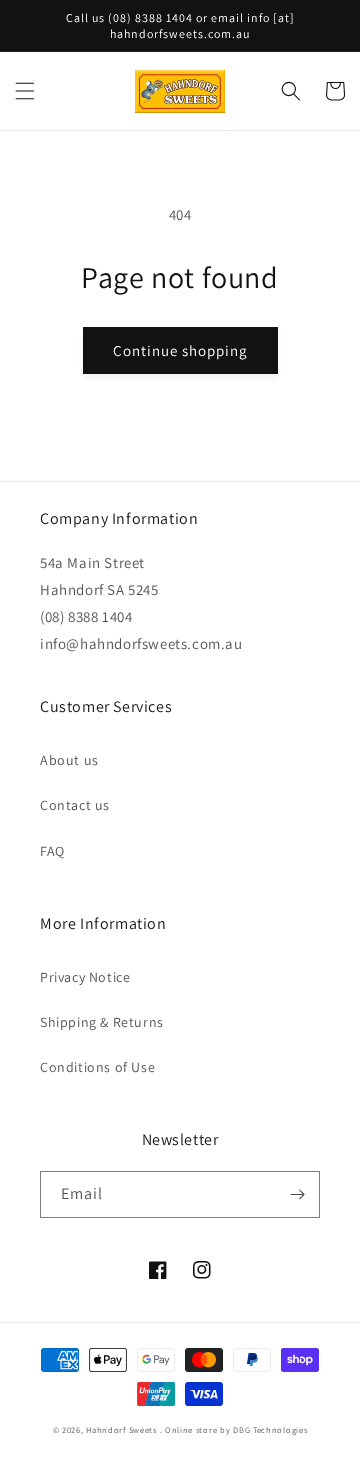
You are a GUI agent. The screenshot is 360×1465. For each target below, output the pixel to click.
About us (69, 760)
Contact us (75, 805)
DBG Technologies (270, 1429)
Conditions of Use (97, 1067)
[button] (25, 91)
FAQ (52, 851)
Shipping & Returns (102, 1022)
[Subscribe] (297, 1194)
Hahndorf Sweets (121, 1429)
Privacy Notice (85, 977)
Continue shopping (180, 350)
